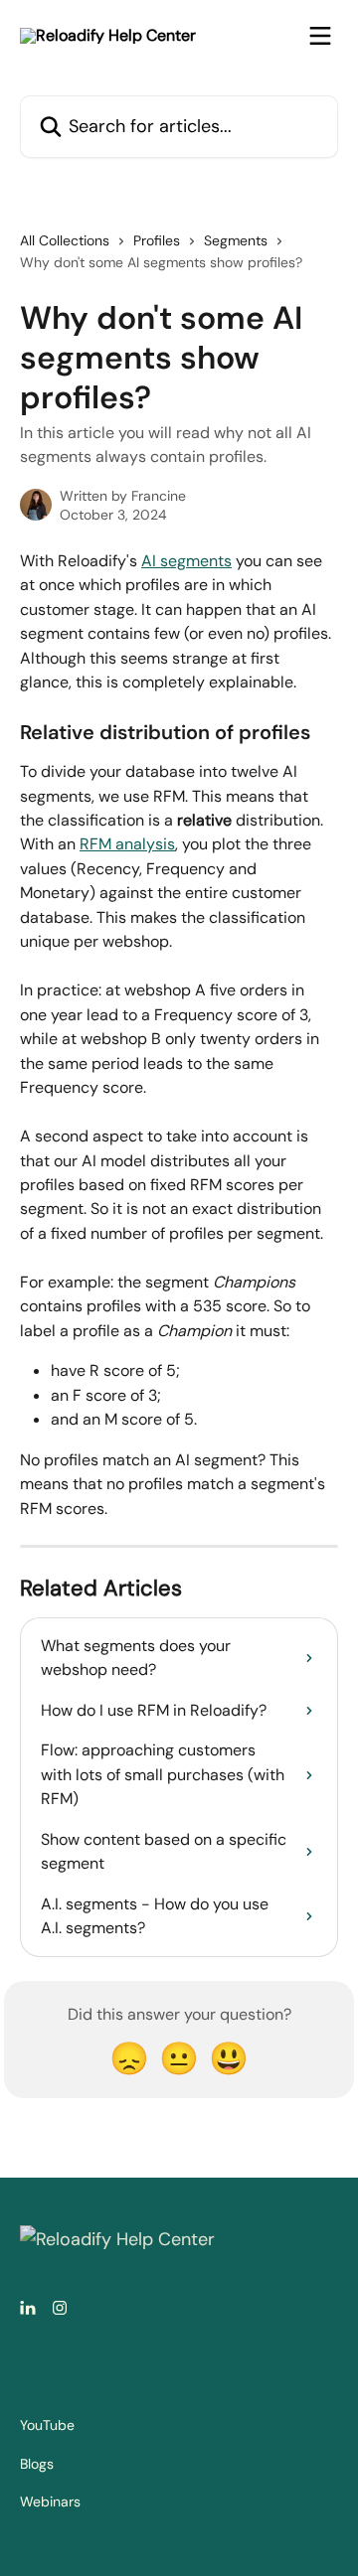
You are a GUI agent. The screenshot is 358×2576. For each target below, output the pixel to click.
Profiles (157, 240)
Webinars (50, 2501)
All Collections (65, 240)
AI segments (186, 561)
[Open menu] (320, 36)
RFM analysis (127, 844)
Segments (236, 240)
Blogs (37, 2464)
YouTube (47, 2425)
